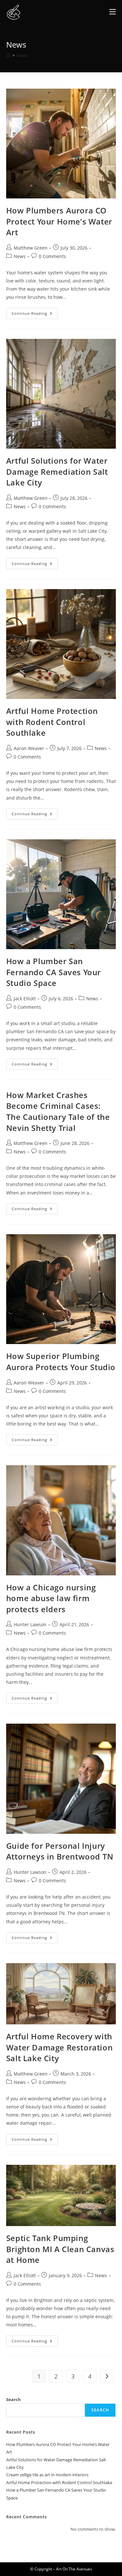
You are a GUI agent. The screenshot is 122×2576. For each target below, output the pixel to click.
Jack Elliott (25, 999)
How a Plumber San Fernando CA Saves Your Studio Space (54, 972)
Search (14, 2399)
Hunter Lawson (30, 1624)
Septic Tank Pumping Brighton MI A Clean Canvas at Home (60, 2249)
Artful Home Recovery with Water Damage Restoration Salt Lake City (59, 2047)
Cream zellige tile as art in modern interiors (47, 2475)
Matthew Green (31, 248)
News (22, 55)
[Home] (8, 55)
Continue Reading (35, 315)
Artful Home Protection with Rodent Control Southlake (52, 722)
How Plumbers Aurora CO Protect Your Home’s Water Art (59, 221)
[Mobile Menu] (113, 12)
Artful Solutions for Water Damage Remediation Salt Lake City (57, 471)
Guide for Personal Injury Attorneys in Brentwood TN (60, 1851)
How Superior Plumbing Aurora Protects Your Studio (61, 1361)
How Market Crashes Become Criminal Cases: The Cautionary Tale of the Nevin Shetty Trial (58, 1111)
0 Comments (52, 256)
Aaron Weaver (29, 748)
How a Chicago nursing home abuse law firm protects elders (51, 1598)
